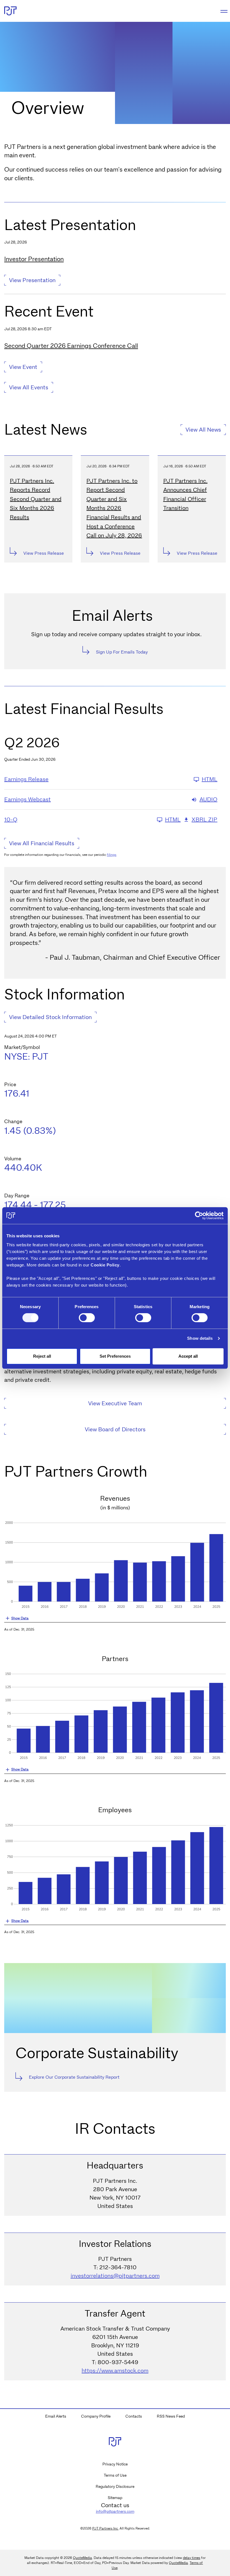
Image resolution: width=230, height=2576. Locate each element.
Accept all (188, 1356)
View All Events (29, 387)
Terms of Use (115, 2475)
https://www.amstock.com (115, 2371)
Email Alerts (56, 2416)
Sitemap (115, 2498)
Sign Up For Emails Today (122, 652)
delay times (192, 2558)
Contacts (134, 2416)
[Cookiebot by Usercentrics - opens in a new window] (199, 1216)
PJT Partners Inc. (105, 2528)
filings (112, 855)
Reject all (42, 1356)
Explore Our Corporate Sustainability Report (74, 2077)
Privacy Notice (115, 2464)
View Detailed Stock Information (50, 1017)
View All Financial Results (42, 843)
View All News (203, 430)
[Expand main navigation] (223, 11)
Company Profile (96, 2416)
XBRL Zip (204, 820)
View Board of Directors (115, 1429)
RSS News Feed (171, 2416)
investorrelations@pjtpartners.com (115, 2276)
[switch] (87, 1318)
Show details (200, 1338)
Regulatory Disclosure (115, 2486)
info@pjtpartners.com (115, 2511)
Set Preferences (115, 1356)
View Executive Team (115, 1403)
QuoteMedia (82, 2558)
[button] (115, 1619)
